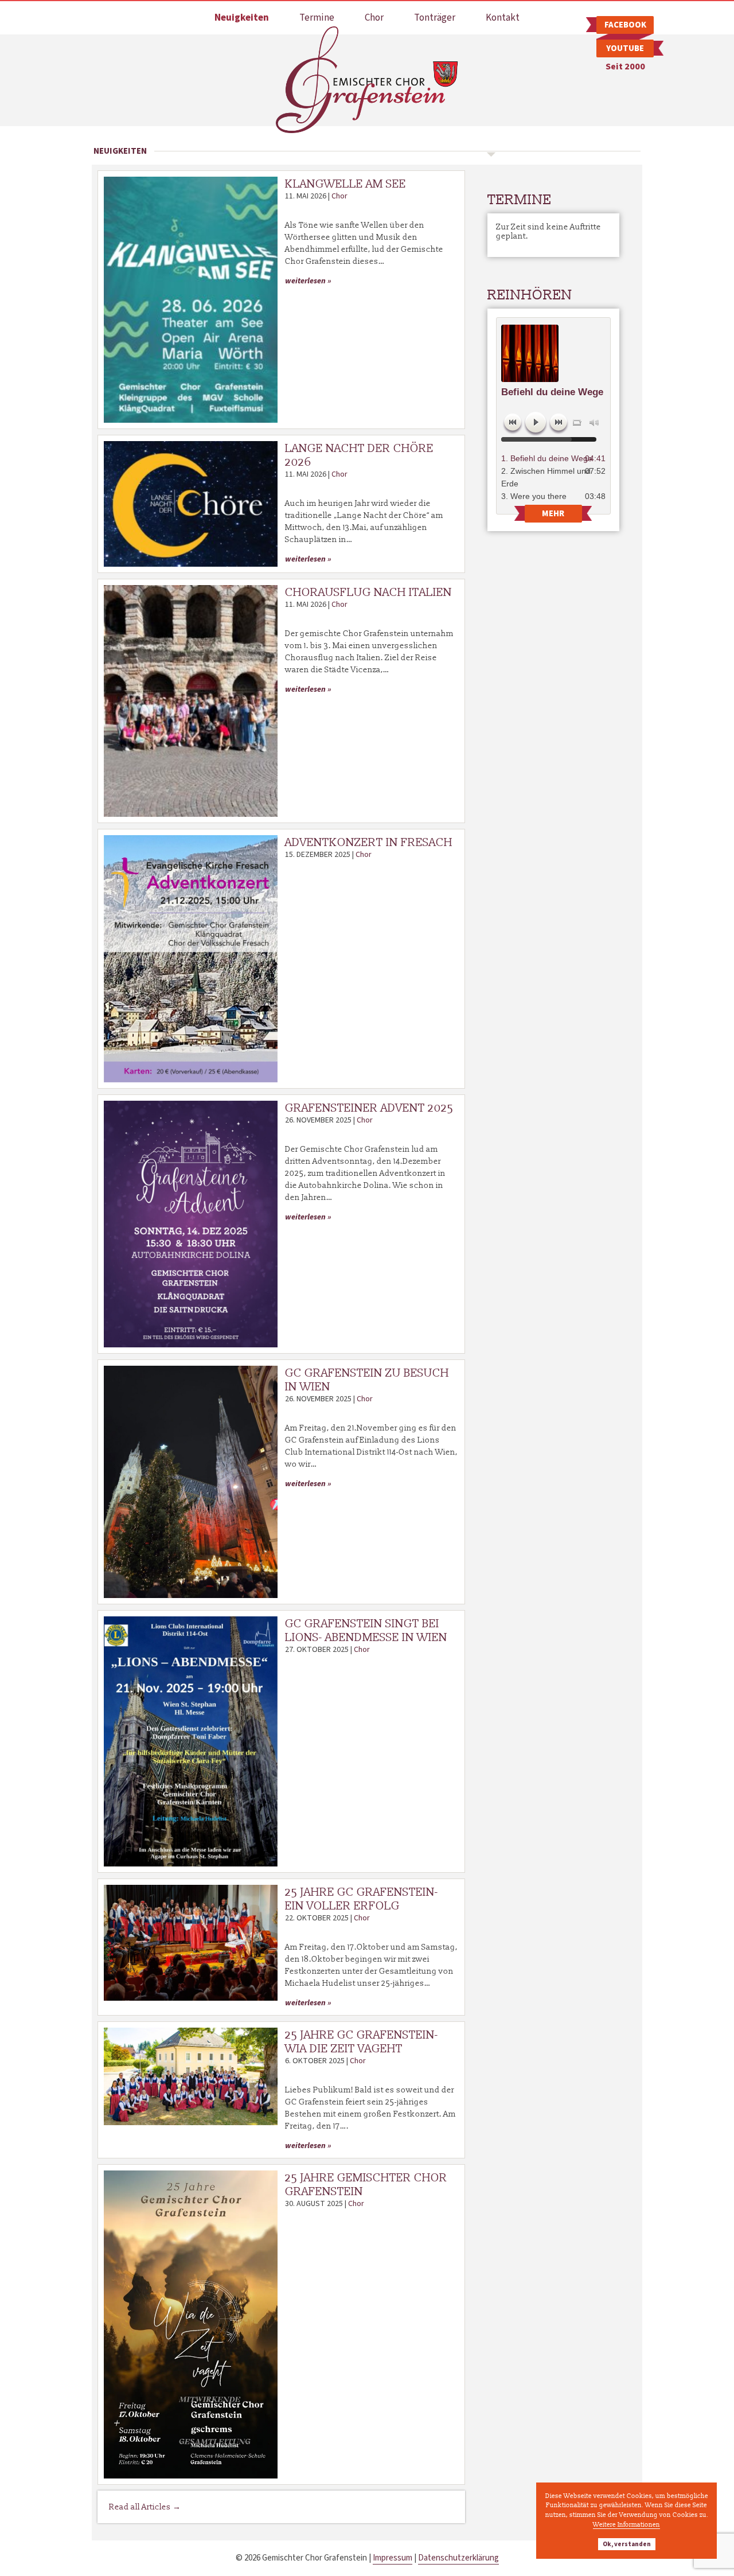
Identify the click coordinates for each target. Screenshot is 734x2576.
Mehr (553, 514)
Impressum (393, 2558)
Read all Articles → (145, 2507)
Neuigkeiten (242, 18)
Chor (374, 18)
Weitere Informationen (626, 2524)
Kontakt (503, 18)
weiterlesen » (308, 281)
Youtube (625, 48)
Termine (317, 18)
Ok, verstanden (627, 2544)
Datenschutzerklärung (458, 2558)
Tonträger (435, 18)
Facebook (625, 25)
